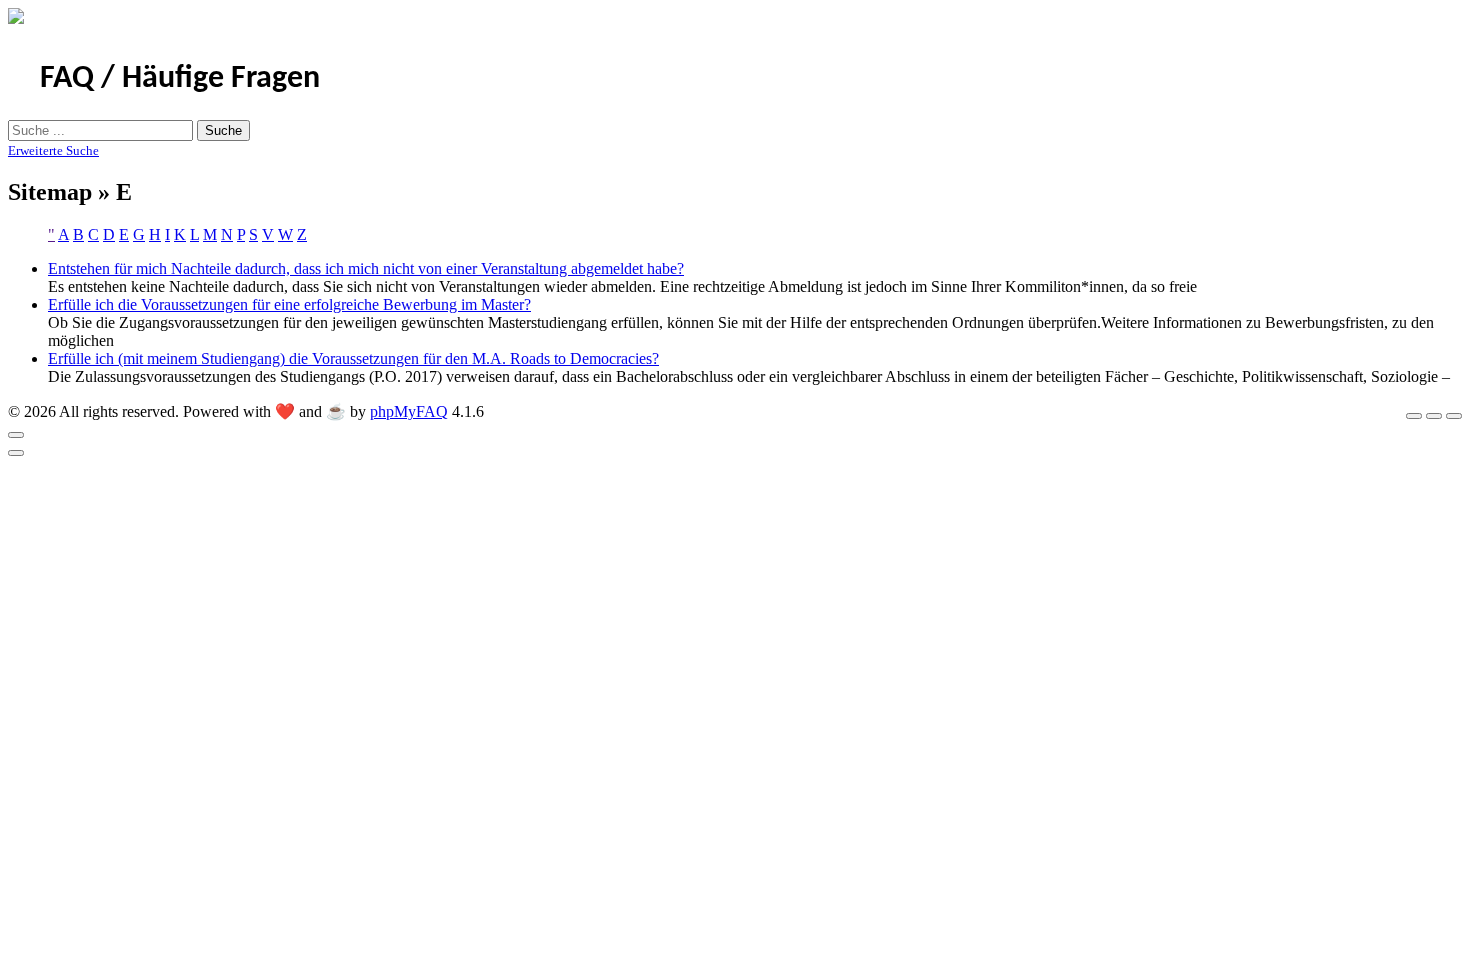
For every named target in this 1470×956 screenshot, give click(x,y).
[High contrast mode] (1454, 416)
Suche (223, 130)
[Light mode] (1414, 416)
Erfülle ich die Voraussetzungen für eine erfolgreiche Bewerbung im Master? (289, 304)
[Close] (16, 435)
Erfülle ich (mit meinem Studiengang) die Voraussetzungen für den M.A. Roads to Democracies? (353, 358)
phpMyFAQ (409, 411)
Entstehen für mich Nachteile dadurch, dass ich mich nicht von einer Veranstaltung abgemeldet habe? (366, 268)
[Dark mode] (1434, 416)
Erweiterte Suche (53, 150)
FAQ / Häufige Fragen (180, 79)
